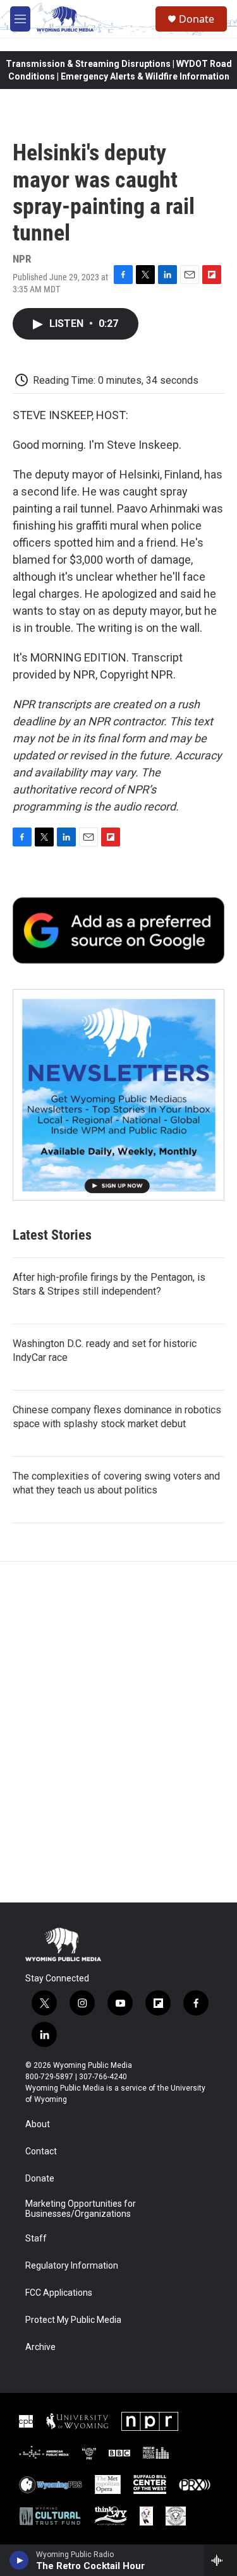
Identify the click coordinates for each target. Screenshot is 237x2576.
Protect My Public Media (73, 2320)
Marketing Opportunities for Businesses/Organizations (81, 2209)
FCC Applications (59, 2293)
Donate (197, 19)
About (38, 2124)
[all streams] (220, 2560)
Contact (41, 2152)
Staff (36, 2239)
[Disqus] (118, 1732)
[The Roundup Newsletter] (118, 1095)
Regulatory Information (72, 2266)
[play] (19, 2560)
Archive (40, 2347)
